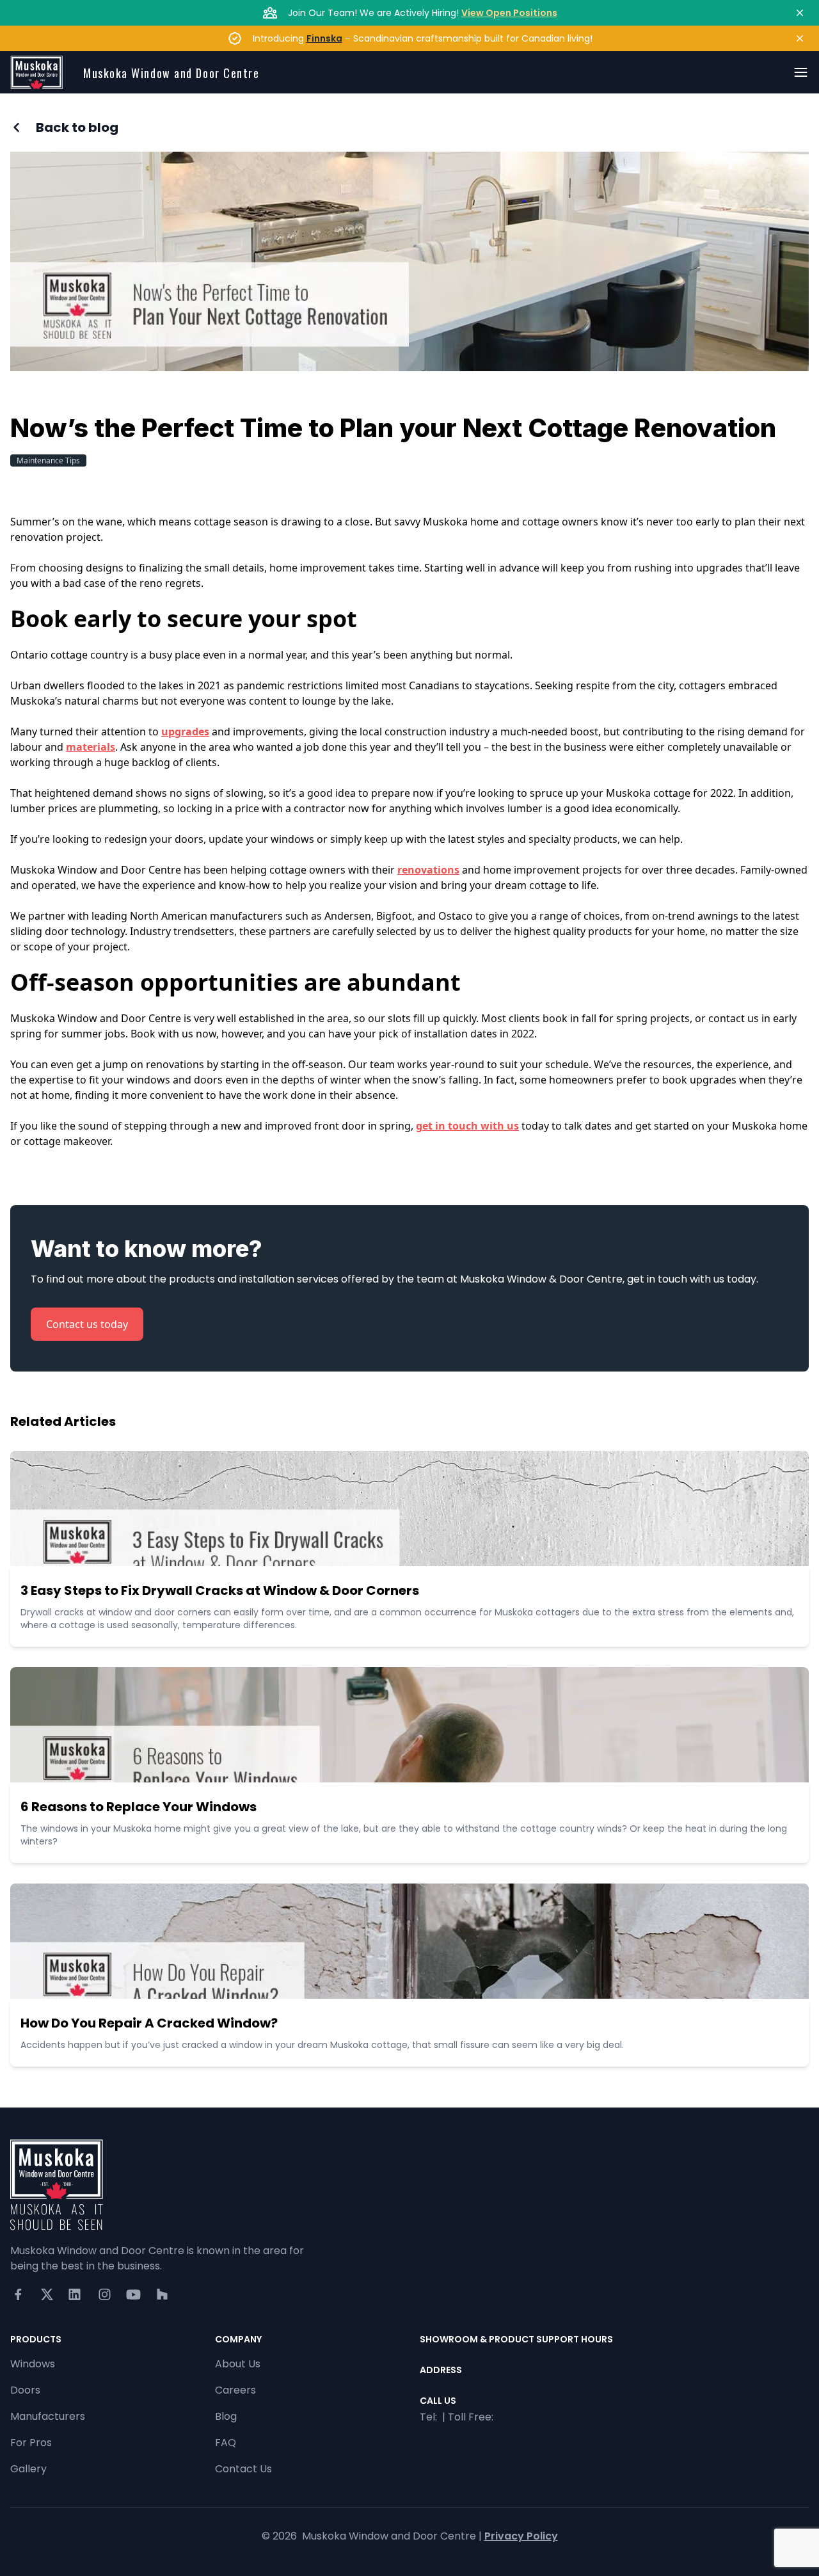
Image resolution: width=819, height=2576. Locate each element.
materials (91, 747)
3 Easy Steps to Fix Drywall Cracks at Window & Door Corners (220, 1590)
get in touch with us (467, 1126)
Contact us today (87, 1324)
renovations (428, 870)
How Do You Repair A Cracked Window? (149, 2023)
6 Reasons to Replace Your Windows (139, 1807)
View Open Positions (509, 13)
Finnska (324, 38)
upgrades (185, 732)
